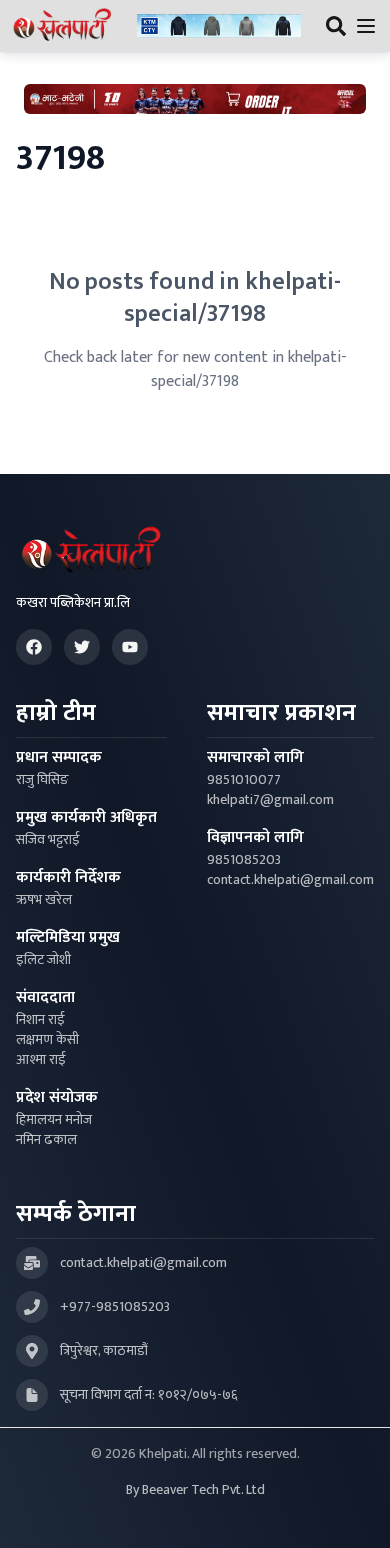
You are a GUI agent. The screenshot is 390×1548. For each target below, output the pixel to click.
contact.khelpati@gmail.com (290, 880)
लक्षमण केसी (47, 1040)
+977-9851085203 (115, 1307)
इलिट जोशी (43, 960)
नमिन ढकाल (46, 1140)
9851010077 (244, 780)
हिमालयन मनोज (54, 1120)
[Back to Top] (354, 1512)
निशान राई (40, 1020)
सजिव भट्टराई (48, 840)
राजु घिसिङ (42, 780)
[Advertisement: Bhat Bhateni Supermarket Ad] (195, 98)
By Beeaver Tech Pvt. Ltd (195, 1490)
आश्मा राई (41, 1060)
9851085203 (244, 860)
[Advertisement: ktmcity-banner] (219, 26)
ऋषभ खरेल (44, 900)
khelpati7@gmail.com (270, 800)
